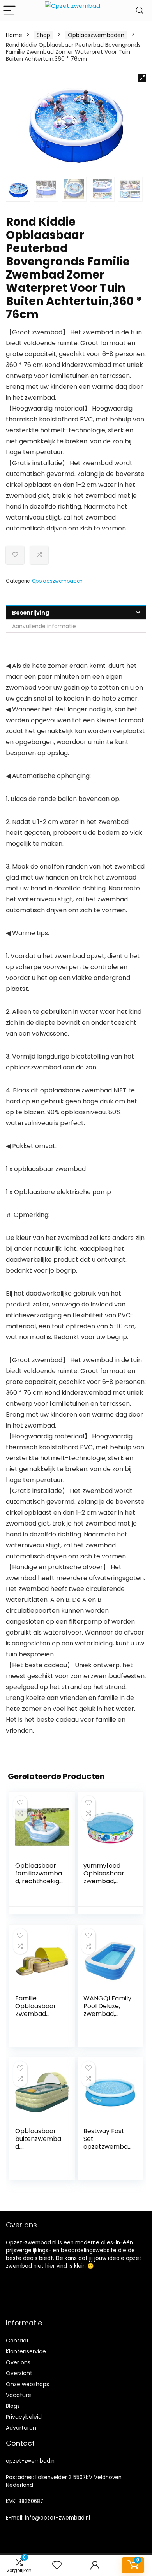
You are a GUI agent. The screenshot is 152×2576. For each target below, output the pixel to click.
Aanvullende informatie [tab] (44, 626)
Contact (17, 2341)
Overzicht (19, 2373)
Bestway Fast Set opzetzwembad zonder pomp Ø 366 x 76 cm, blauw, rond (107, 2150)
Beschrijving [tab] (31, 613)
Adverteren (21, 2428)
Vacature (19, 2395)
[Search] (140, 11)
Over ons (18, 2362)
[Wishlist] (57, 2565)
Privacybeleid (24, 2417)
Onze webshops (27, 2384)
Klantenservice (26, 2351)
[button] (142, 78)
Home (14, 35)
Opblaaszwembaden (96, 35)
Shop (43, 35)
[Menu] (9, 11)
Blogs (13, 2406)
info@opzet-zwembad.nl (57, 2518)
